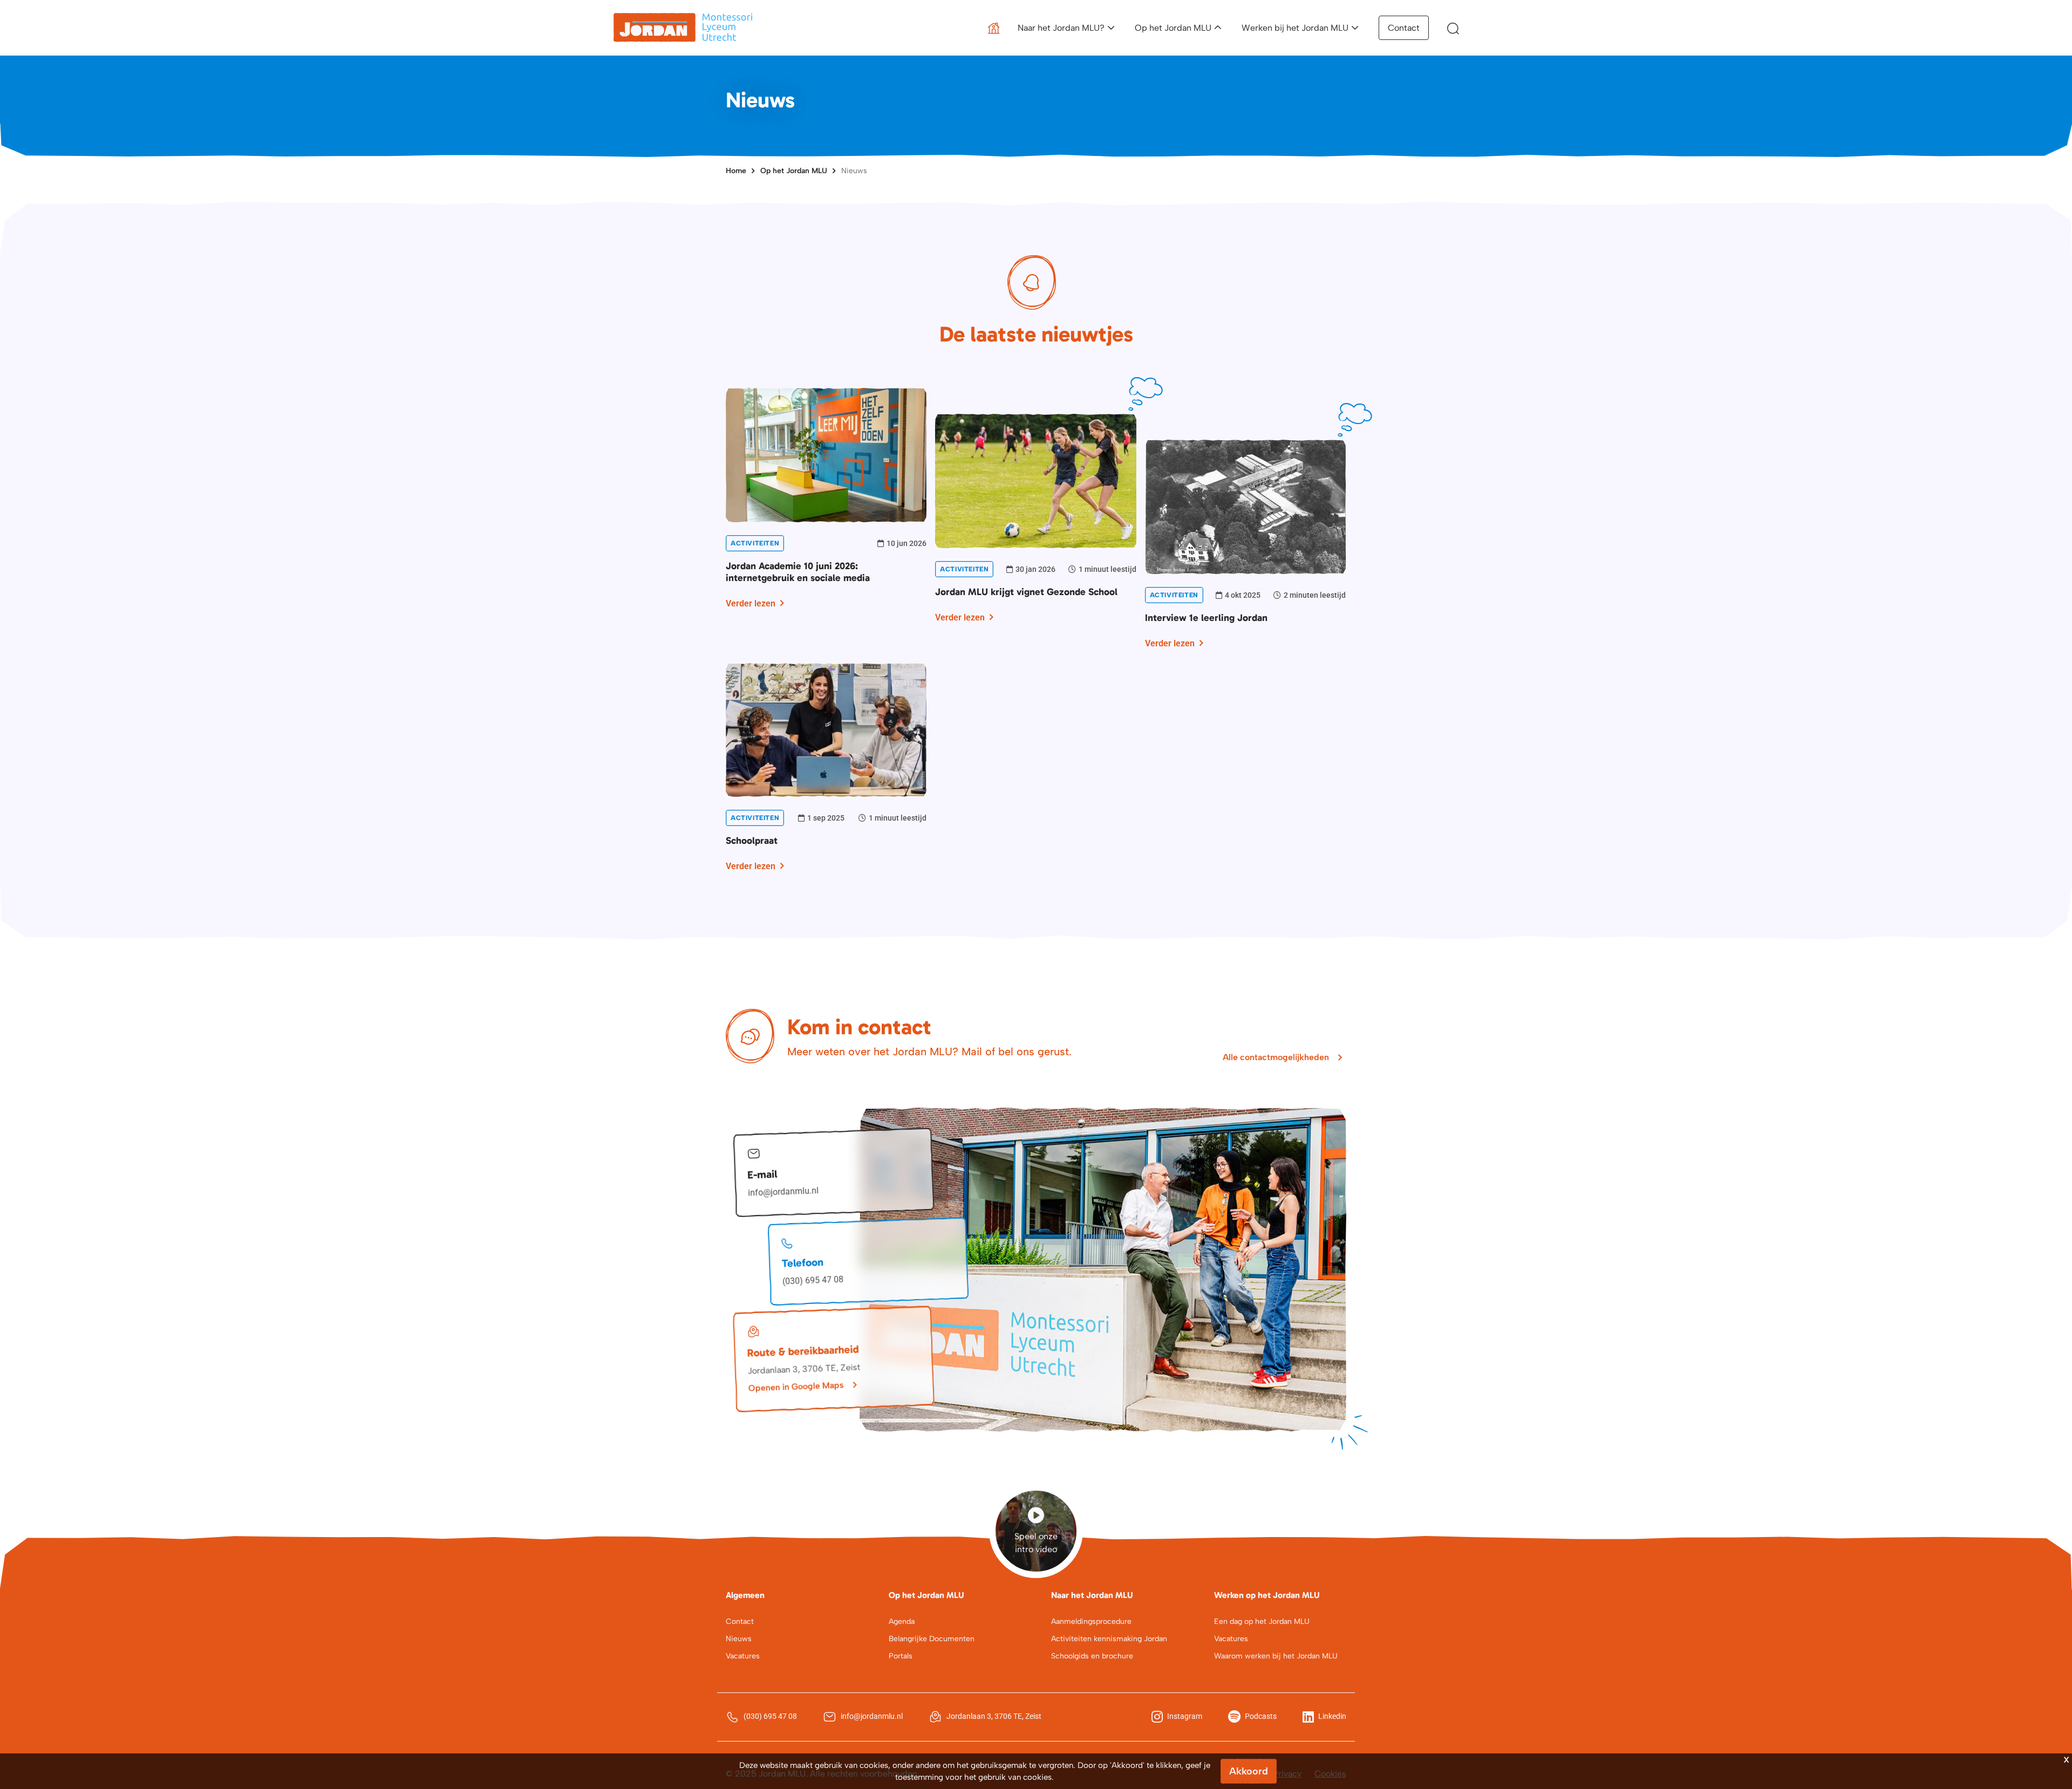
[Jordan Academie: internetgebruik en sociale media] (826, 454)
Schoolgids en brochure (1092, 1656)
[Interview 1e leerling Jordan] (1245, 506)
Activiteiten (755, 543)
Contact (1404, 28)
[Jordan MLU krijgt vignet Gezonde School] (1035, 480)
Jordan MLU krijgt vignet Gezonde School (1026, 592)
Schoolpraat (752, 841)
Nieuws (854, 171)
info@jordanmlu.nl (783, 1192)
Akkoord (1249, 1771)
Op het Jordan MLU (1173, 28)
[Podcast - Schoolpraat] (826, 729)
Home (736, 171)
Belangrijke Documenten (932, 1639)
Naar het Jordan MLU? (1061, 28)
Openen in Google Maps (796, 1386)
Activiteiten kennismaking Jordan (1109, 1639)
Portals (901, 1656)
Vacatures (743, 1656)
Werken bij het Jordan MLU (1295, 28)
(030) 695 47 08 (813, 1281)
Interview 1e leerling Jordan (1206, 618)
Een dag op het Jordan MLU (1262, 1621)
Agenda (902, 1621)
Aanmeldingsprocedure (1091, 1621)
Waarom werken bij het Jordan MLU (1276, 1656)
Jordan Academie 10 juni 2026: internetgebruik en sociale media (798, 572)
